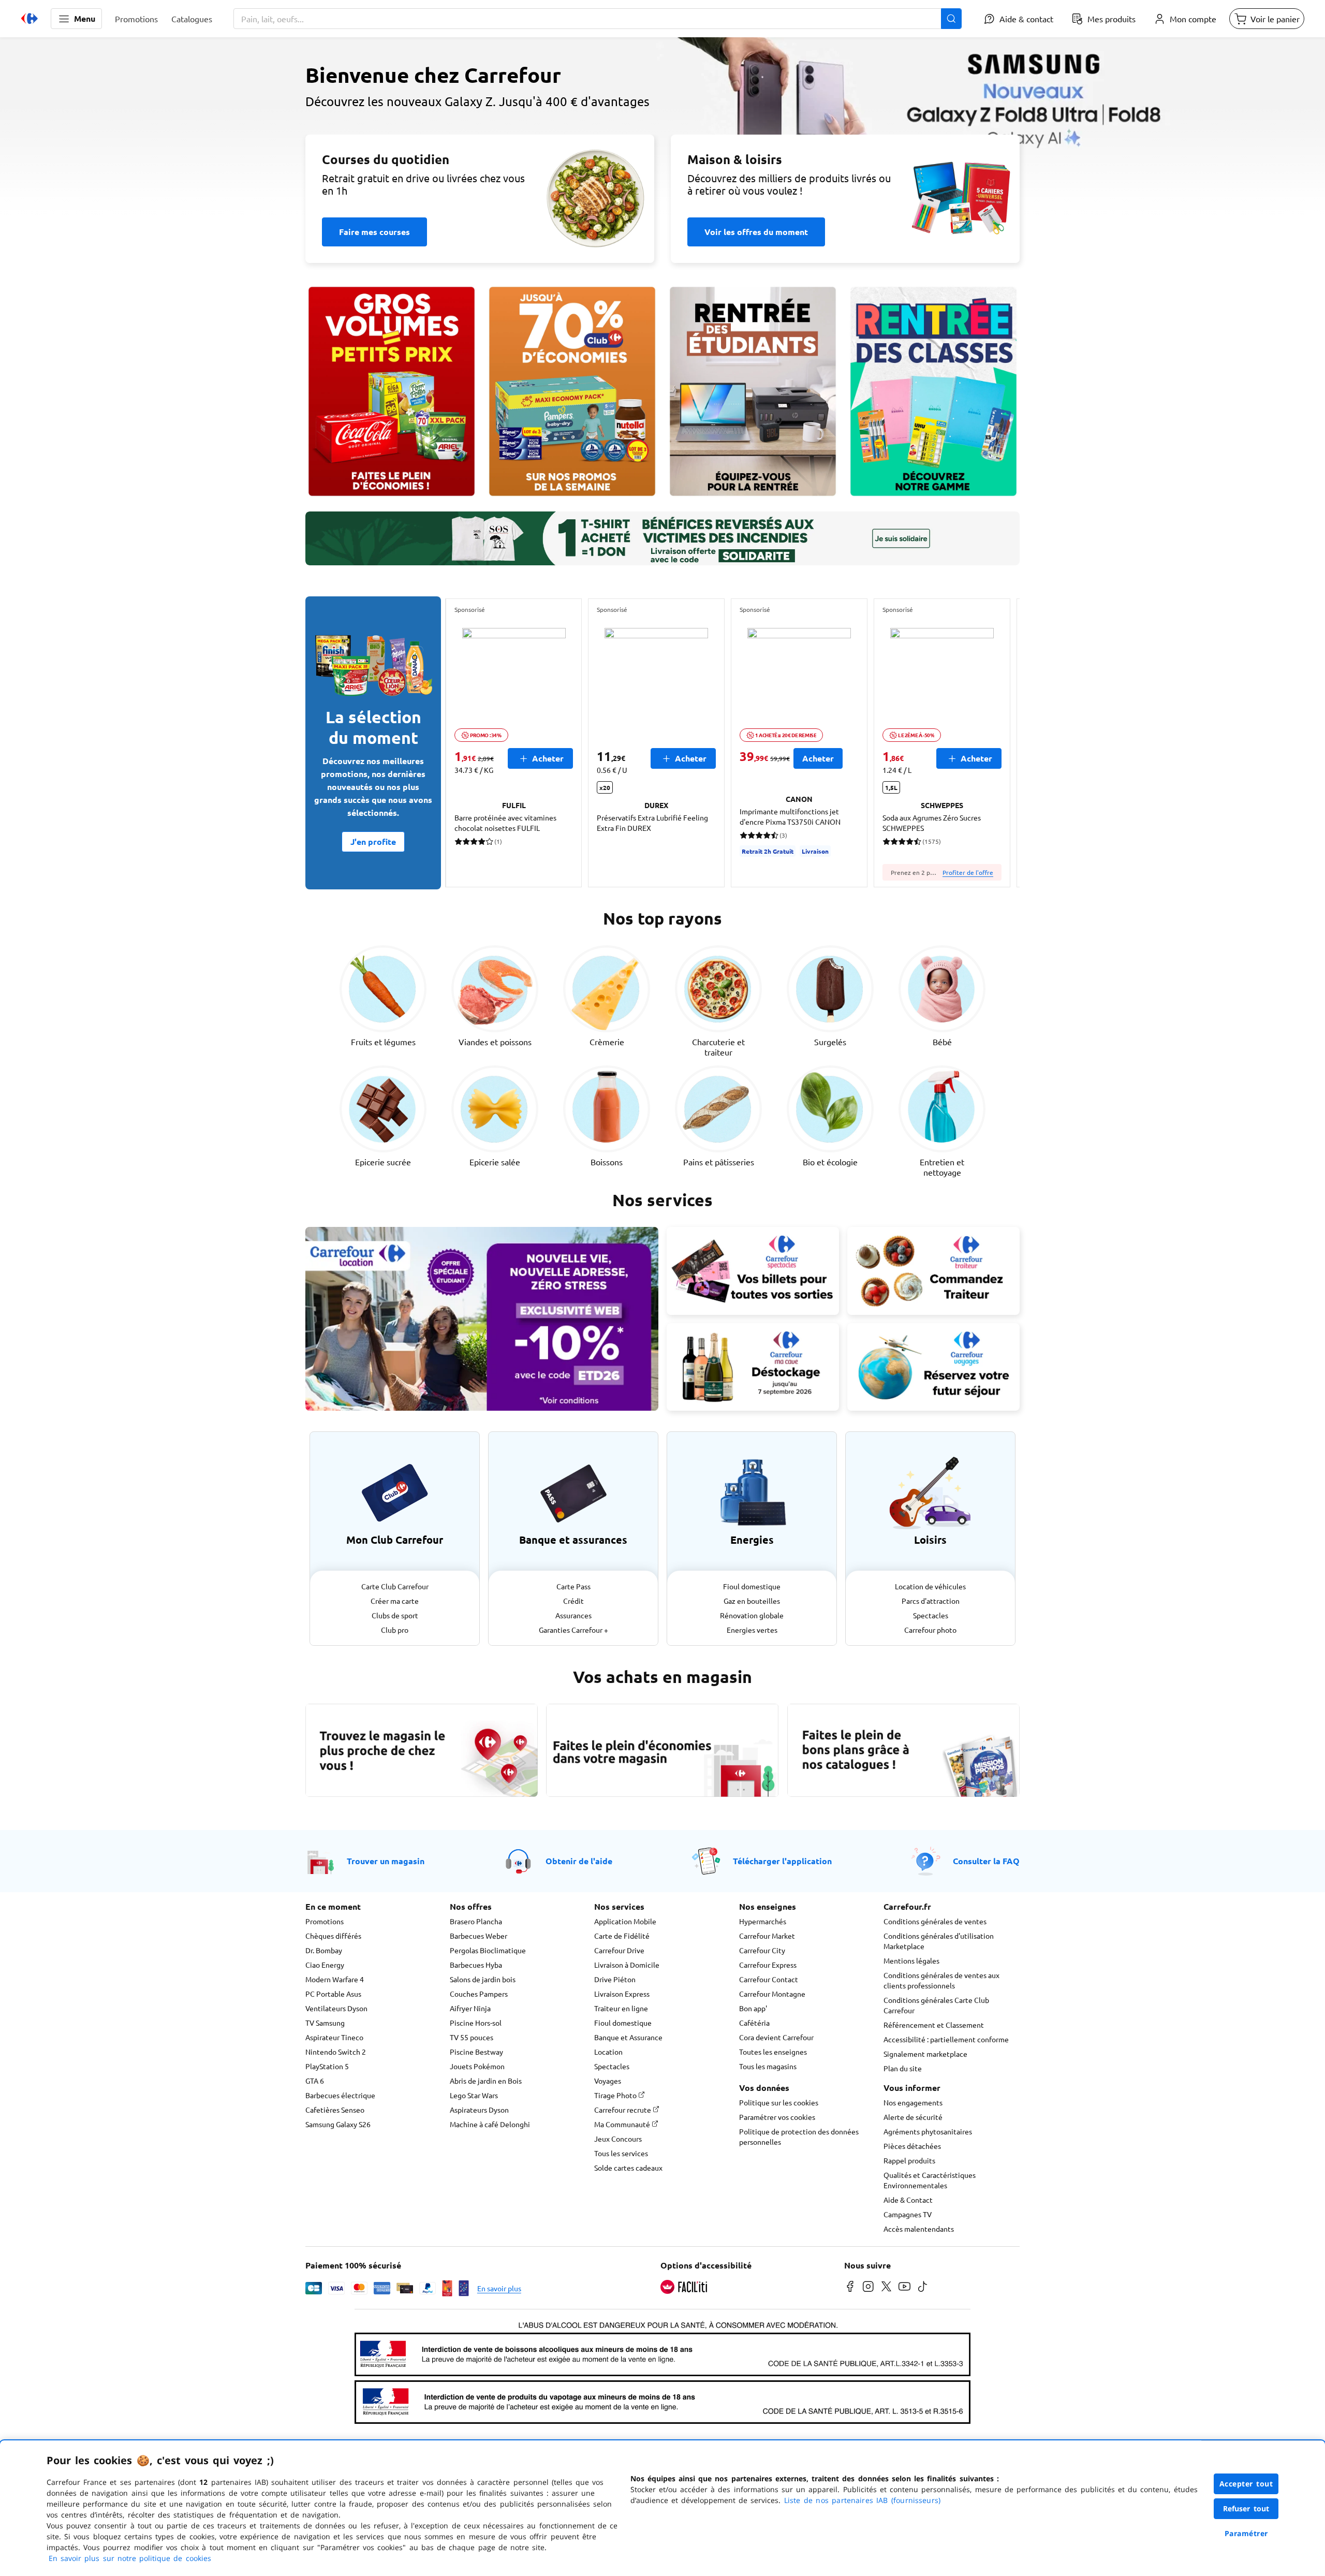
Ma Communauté (623, 2124)
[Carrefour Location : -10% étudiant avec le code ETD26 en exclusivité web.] (482, 1319)
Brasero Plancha (476, 1921)
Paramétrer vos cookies (777, 2117)
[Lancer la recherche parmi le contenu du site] (951, 19)
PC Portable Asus (333, 1994)
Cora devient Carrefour (776, 2037)
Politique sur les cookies (779, 2102)
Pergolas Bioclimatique (488, 1950)
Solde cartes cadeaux (628, 2168)
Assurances (573, 1615)
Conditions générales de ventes (935, 1921)
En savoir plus (499, 2288)
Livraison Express (622, 1994)
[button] (76, 19)
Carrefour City (762, 1950)
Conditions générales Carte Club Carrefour (936, 2005)
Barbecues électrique (340, 2095)
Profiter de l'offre (968, 872)
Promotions (325, 1921)
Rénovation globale (752, 1615)
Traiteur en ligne (621, 2008)
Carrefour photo (930, 1630)
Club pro (395, 1630)
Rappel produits (909, 2160)
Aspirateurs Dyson (479, 2110)
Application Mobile (625, 1921)
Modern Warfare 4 (335, 1979)
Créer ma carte (395, 1601)
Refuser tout (1246, 2508)
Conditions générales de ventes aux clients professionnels (941, 1980)
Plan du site (903, 2068)
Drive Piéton (615, 1979)
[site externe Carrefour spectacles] (753, 1271)
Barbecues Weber (479, 1936)
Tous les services (621, 2153)
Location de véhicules (930, 1586)
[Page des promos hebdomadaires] (572, 391)
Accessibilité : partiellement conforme (946, 2039)
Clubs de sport (395, 1615)
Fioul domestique (752, 1586)
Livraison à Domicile (627, 1965)
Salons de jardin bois (483, 1979)
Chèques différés (333, 1936)
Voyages (608, 2081)
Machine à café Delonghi (490, 2124)
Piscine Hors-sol (476, 2023)
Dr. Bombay (324, 1950)
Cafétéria (754, 2023)
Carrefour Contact (769, 1979)
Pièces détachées (912, 2146)
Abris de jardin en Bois (486, 2081)
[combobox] (598, 19)
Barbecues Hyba (476, 1965)
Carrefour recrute (623, 2110)
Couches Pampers (479, 1994)
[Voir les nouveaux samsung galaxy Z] (662, 133)
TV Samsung (325, 2023)
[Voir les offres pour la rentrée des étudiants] (753, 391)
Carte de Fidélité (622, 1936)
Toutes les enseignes (773, 2052)
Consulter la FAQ (986, 1861)
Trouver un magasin (386, 1861)
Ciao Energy (325, 1965)
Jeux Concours (618, 2139)
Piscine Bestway (476, 2052)
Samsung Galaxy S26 (338, 2124)
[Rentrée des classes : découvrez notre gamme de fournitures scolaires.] (933, 391)
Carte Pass (573, 1586)
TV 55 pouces (472, 2037)
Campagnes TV (908, 2214)
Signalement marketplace (925, 2054)
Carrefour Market (767, 1936)
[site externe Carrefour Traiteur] (933, 1271)
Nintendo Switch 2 (336, 2052)
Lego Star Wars (474, 2095)
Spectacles (931, 1615)
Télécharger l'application (782, 1861)
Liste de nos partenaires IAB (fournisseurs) (862, 2500)
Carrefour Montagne (772, 1994)
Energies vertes (752, 1630)
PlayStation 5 (327, 2066)
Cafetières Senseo (335, 2110)
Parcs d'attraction (931, 1601)
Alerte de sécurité (913, 2117)
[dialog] (662, 2508)
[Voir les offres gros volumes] (392, 391)
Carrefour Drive (619, 1950)
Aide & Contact (908, 2200)
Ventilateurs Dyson (336, 2008)
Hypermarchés (763, 1921)
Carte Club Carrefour (395, 1586)
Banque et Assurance (628, 2037)
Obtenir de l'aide (579, 1861)
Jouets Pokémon (477, 2066)
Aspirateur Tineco (334, 2037)
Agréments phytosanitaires (928, 2131)
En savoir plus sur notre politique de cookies (130, 2558)
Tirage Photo (616, 2095)
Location (608, 2052)
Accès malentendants (919, 2229)
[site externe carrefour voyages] (933, 1367)
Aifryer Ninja (470, 2008)
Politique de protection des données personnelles (799, 2136)
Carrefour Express (768, 1965)
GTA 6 (315, 2081)
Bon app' (753, 2008)
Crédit (573, 1601)
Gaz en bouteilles (752, 1601)
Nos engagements (913, 2102)
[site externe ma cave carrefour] (753, 1367)
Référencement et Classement (934, 2025)
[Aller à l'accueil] (30, 19)
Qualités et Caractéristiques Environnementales (930, 2180)
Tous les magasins (768, 2066)
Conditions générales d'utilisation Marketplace (939, 1941)
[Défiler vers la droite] (995, 743)
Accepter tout (1246, 2484)
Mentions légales (911, 1960)
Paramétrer (1246, 2533)
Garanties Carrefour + (573, 1630)
